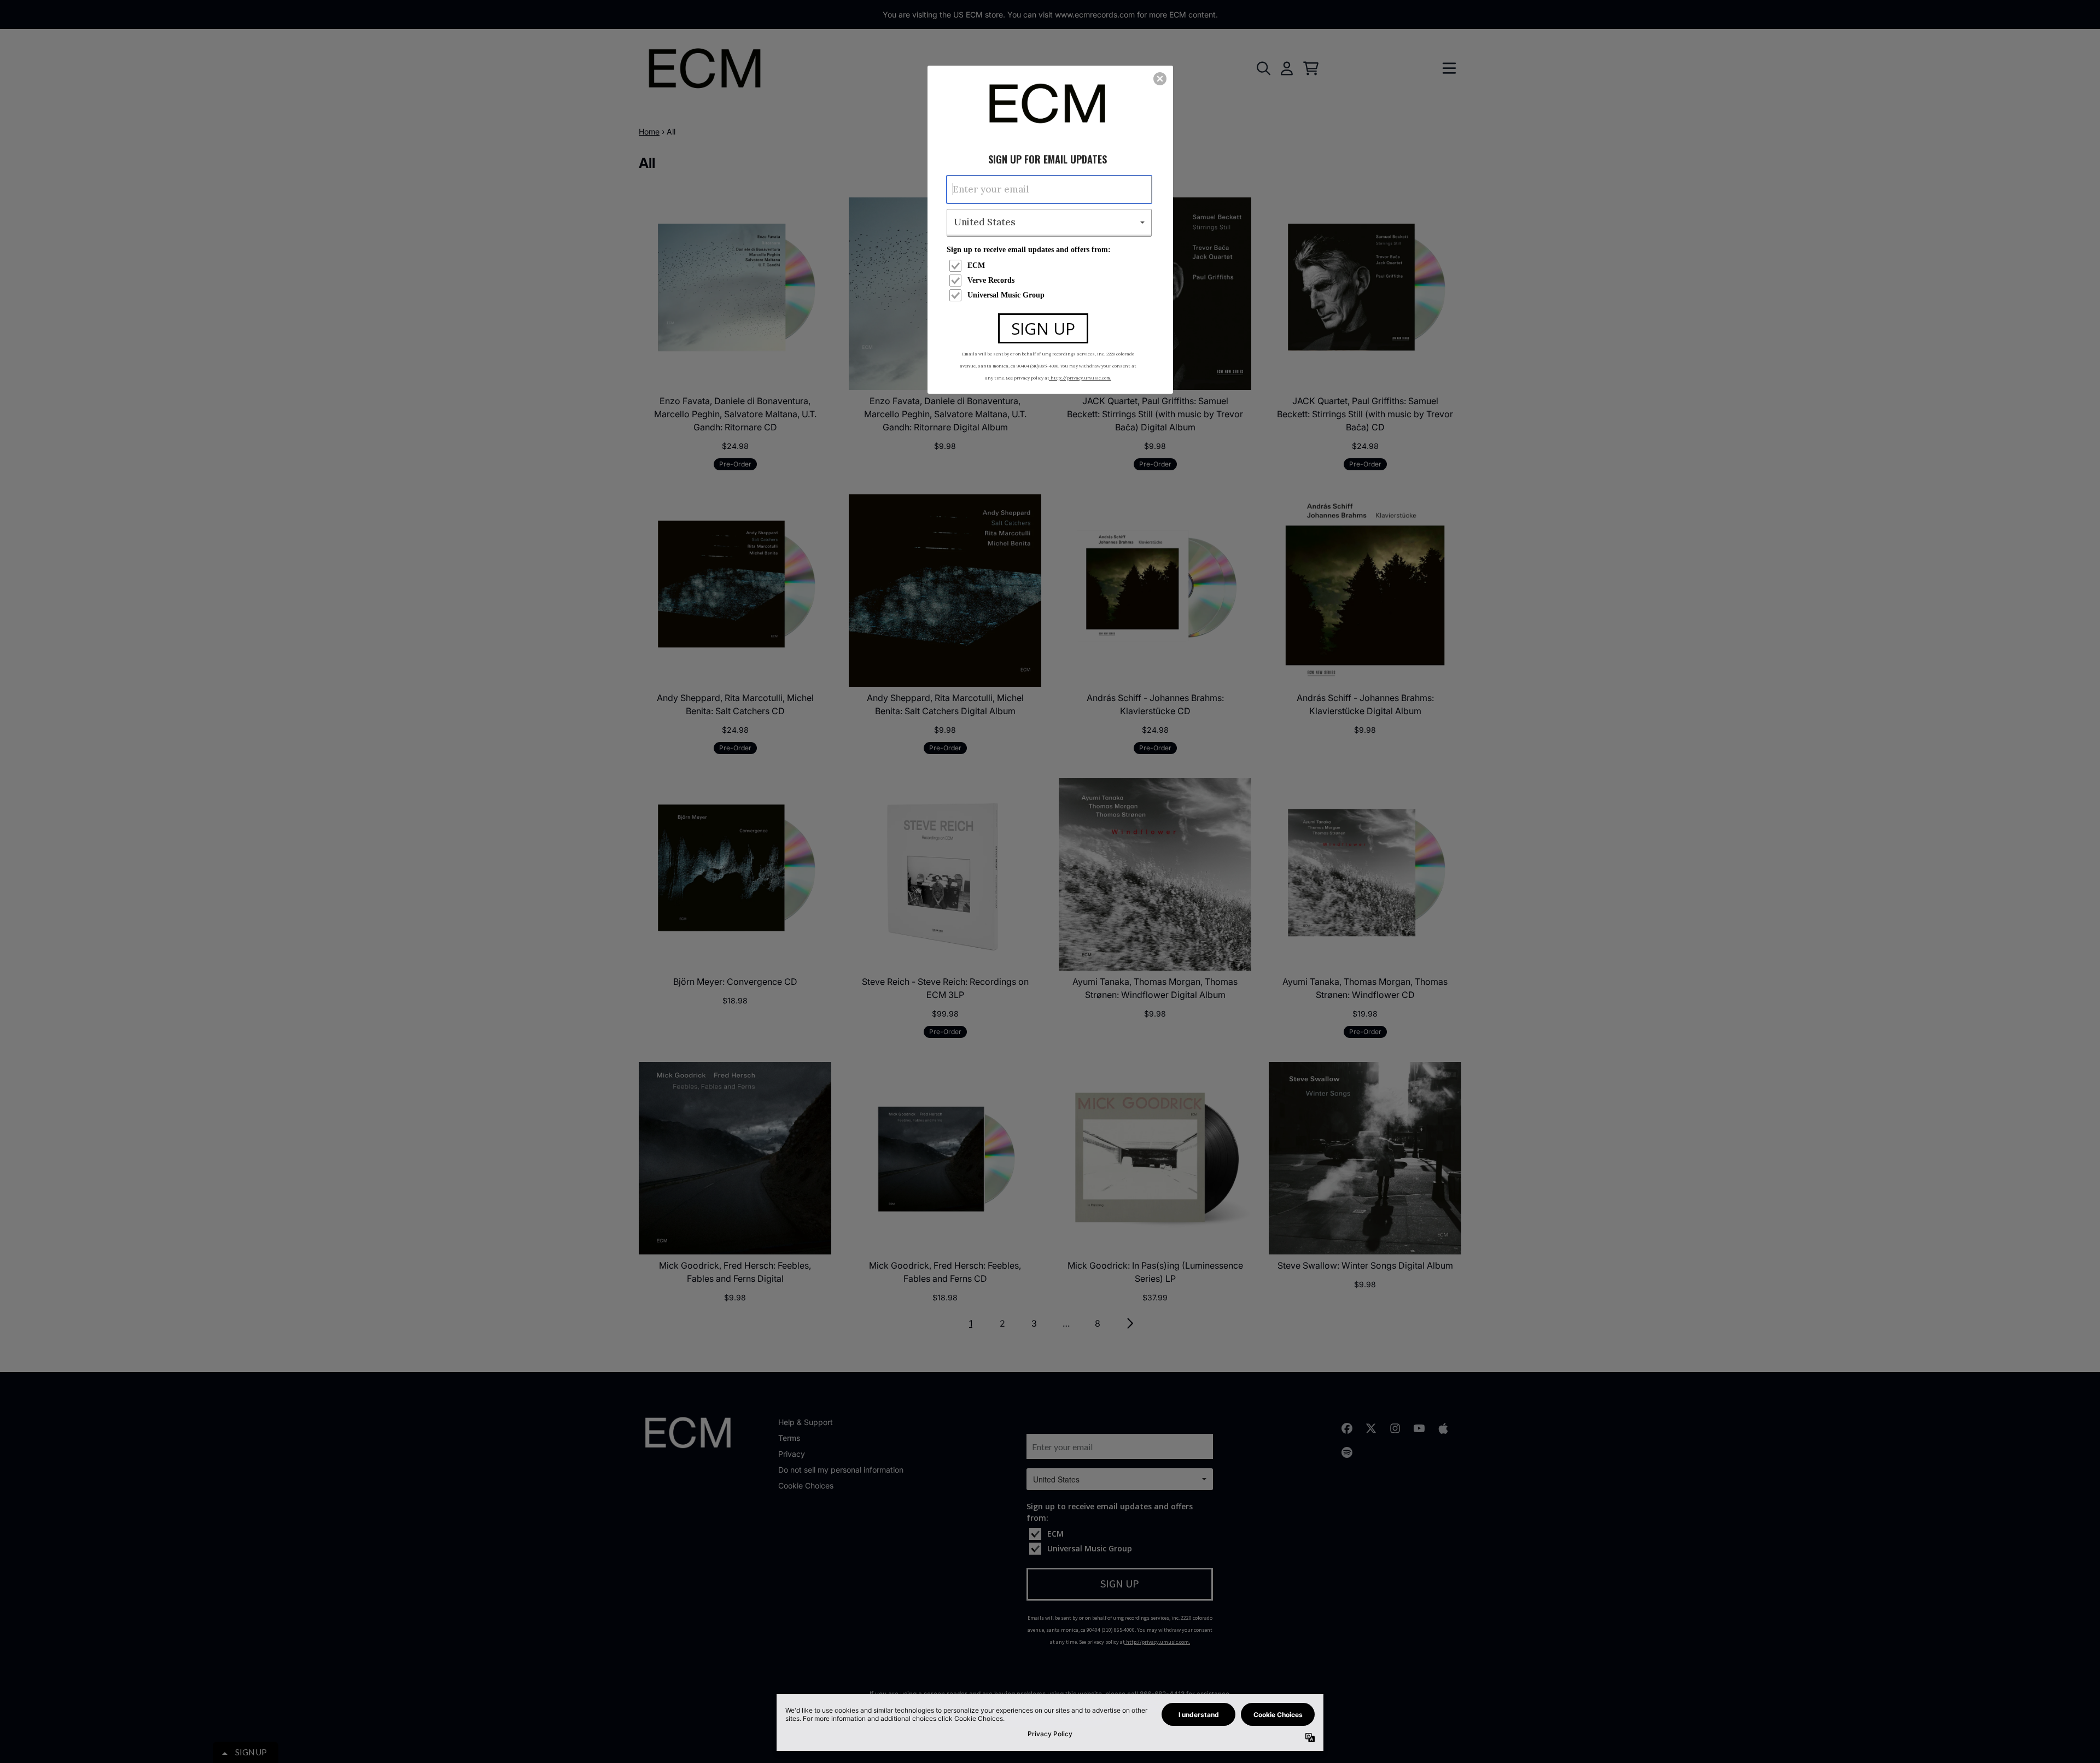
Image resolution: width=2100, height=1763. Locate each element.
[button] (1160, 79)
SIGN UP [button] (1043, 328)
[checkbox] (1051, 266)
